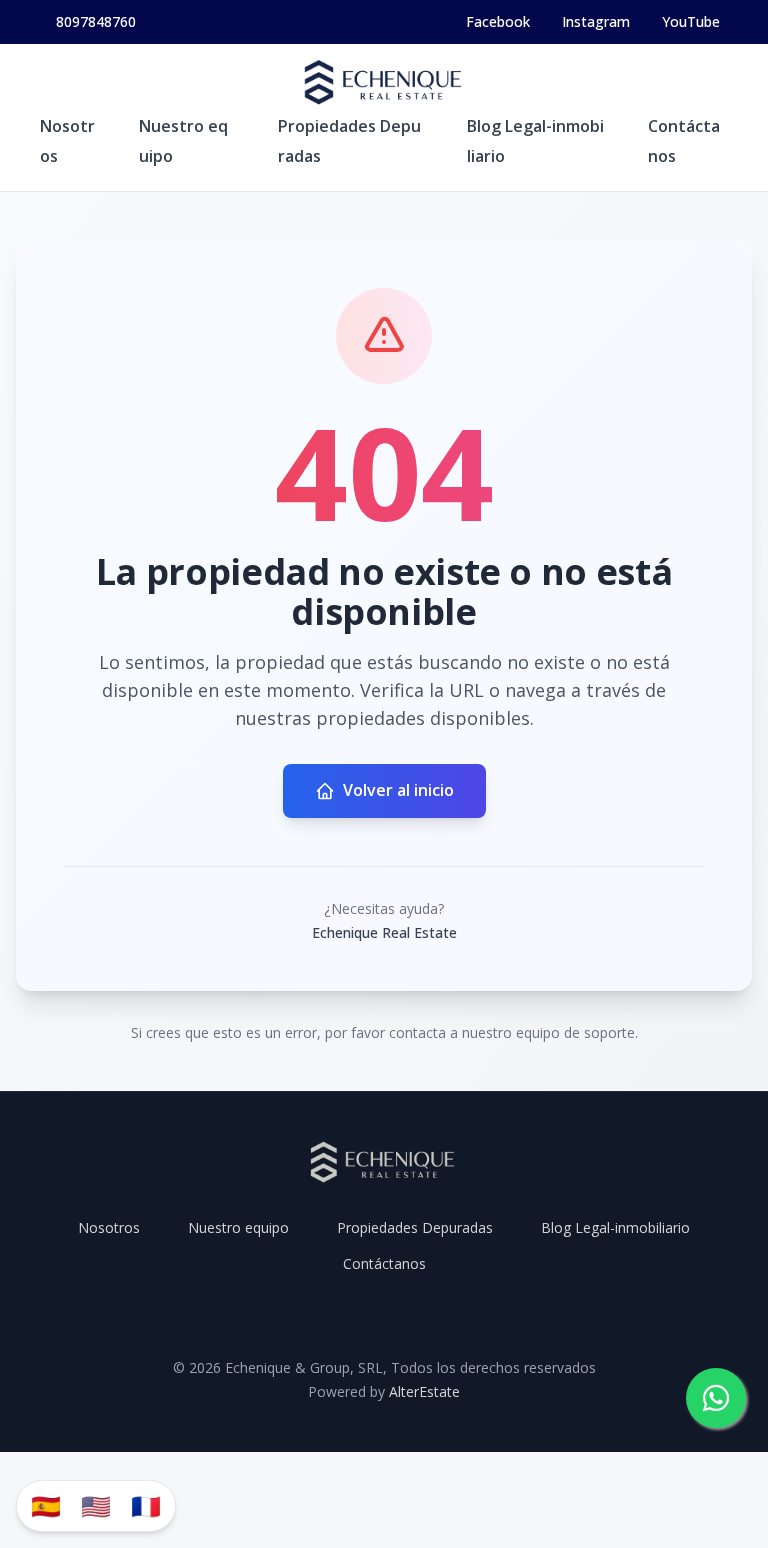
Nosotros (109, 1227)
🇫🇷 (146, 1505)
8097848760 (96, 21)
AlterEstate (424, 1391)
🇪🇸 (46, 1505)
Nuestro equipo (238, 1227)
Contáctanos (384, 1263)
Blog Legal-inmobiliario (615, 1227)
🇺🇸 (96, 1505)
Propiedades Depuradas (415, 1227)
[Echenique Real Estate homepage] (384, 84)
